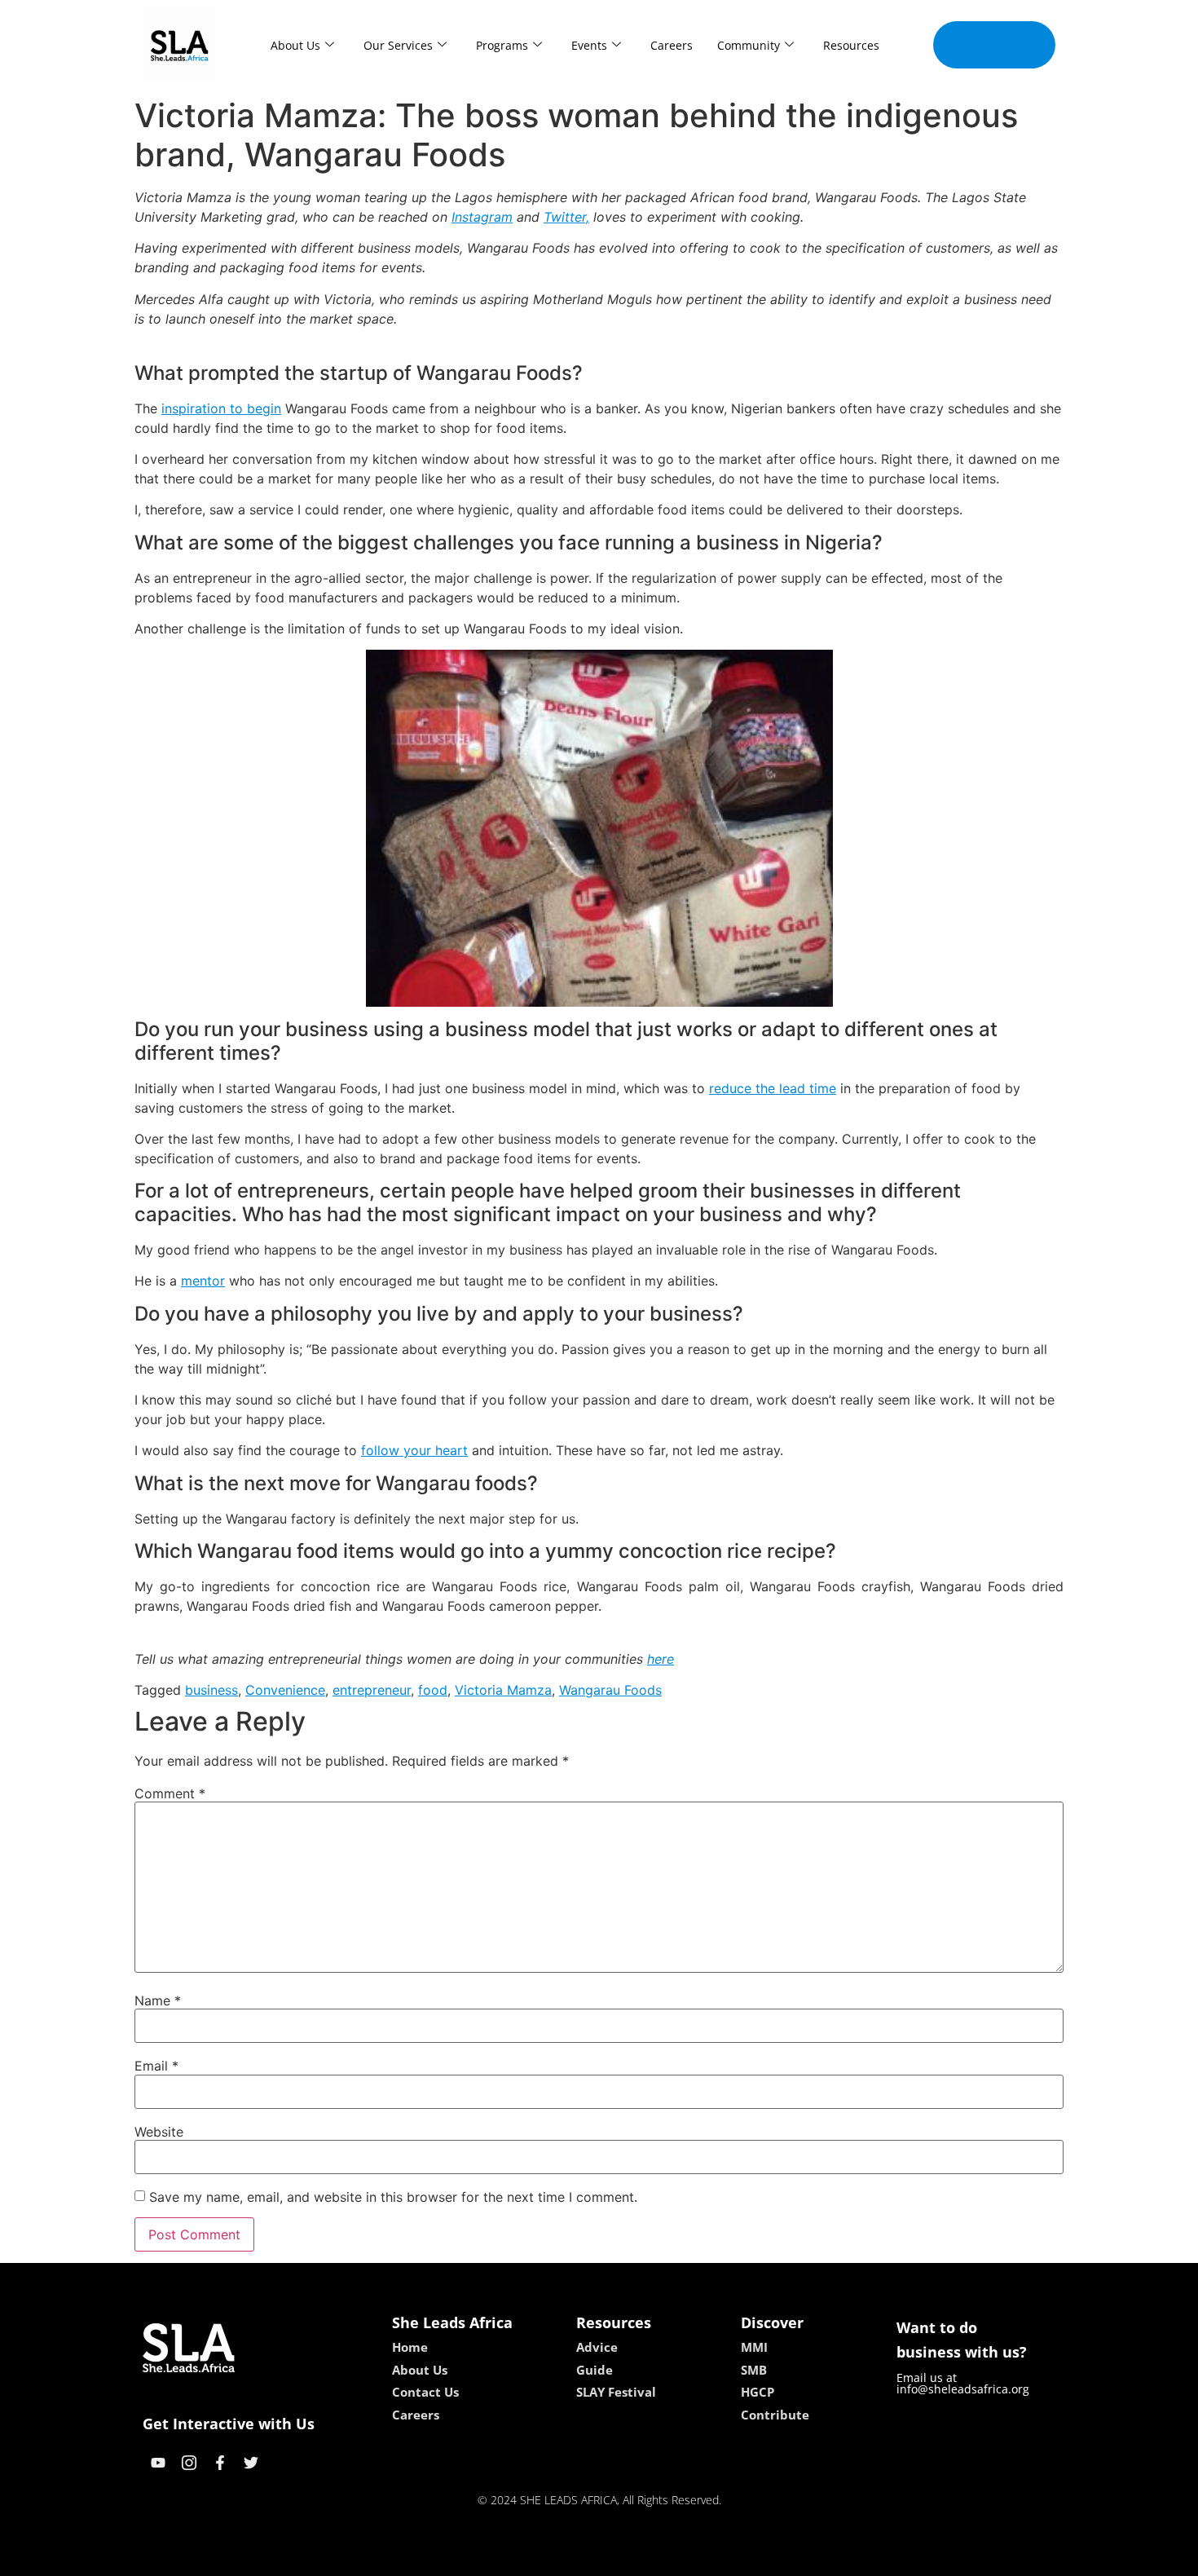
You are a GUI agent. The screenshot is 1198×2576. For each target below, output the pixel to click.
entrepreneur (372, 1690)
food (433, 1690)
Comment (170, 1793)
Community (749, 45)
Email (156, 2066)
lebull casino (556, 2558)
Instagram (482, 217)
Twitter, (566, 217)
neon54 (714, 2558)
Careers (672, 45)
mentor (203, 1281)
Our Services (398, 45)
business (211, 1690)
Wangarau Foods (610, 1690)
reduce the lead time (773, 1088)
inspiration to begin (221, 408)
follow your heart (414, 1450)
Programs (502, 45)
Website (159, 2132)
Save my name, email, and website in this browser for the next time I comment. (393, 2197)
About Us (295, 45)
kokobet (488, 2558)
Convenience (285, 1690)
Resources (851, 45)
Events (589, 45)
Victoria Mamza (503, 1690)
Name (158, 2000)
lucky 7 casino (642, 2558)
